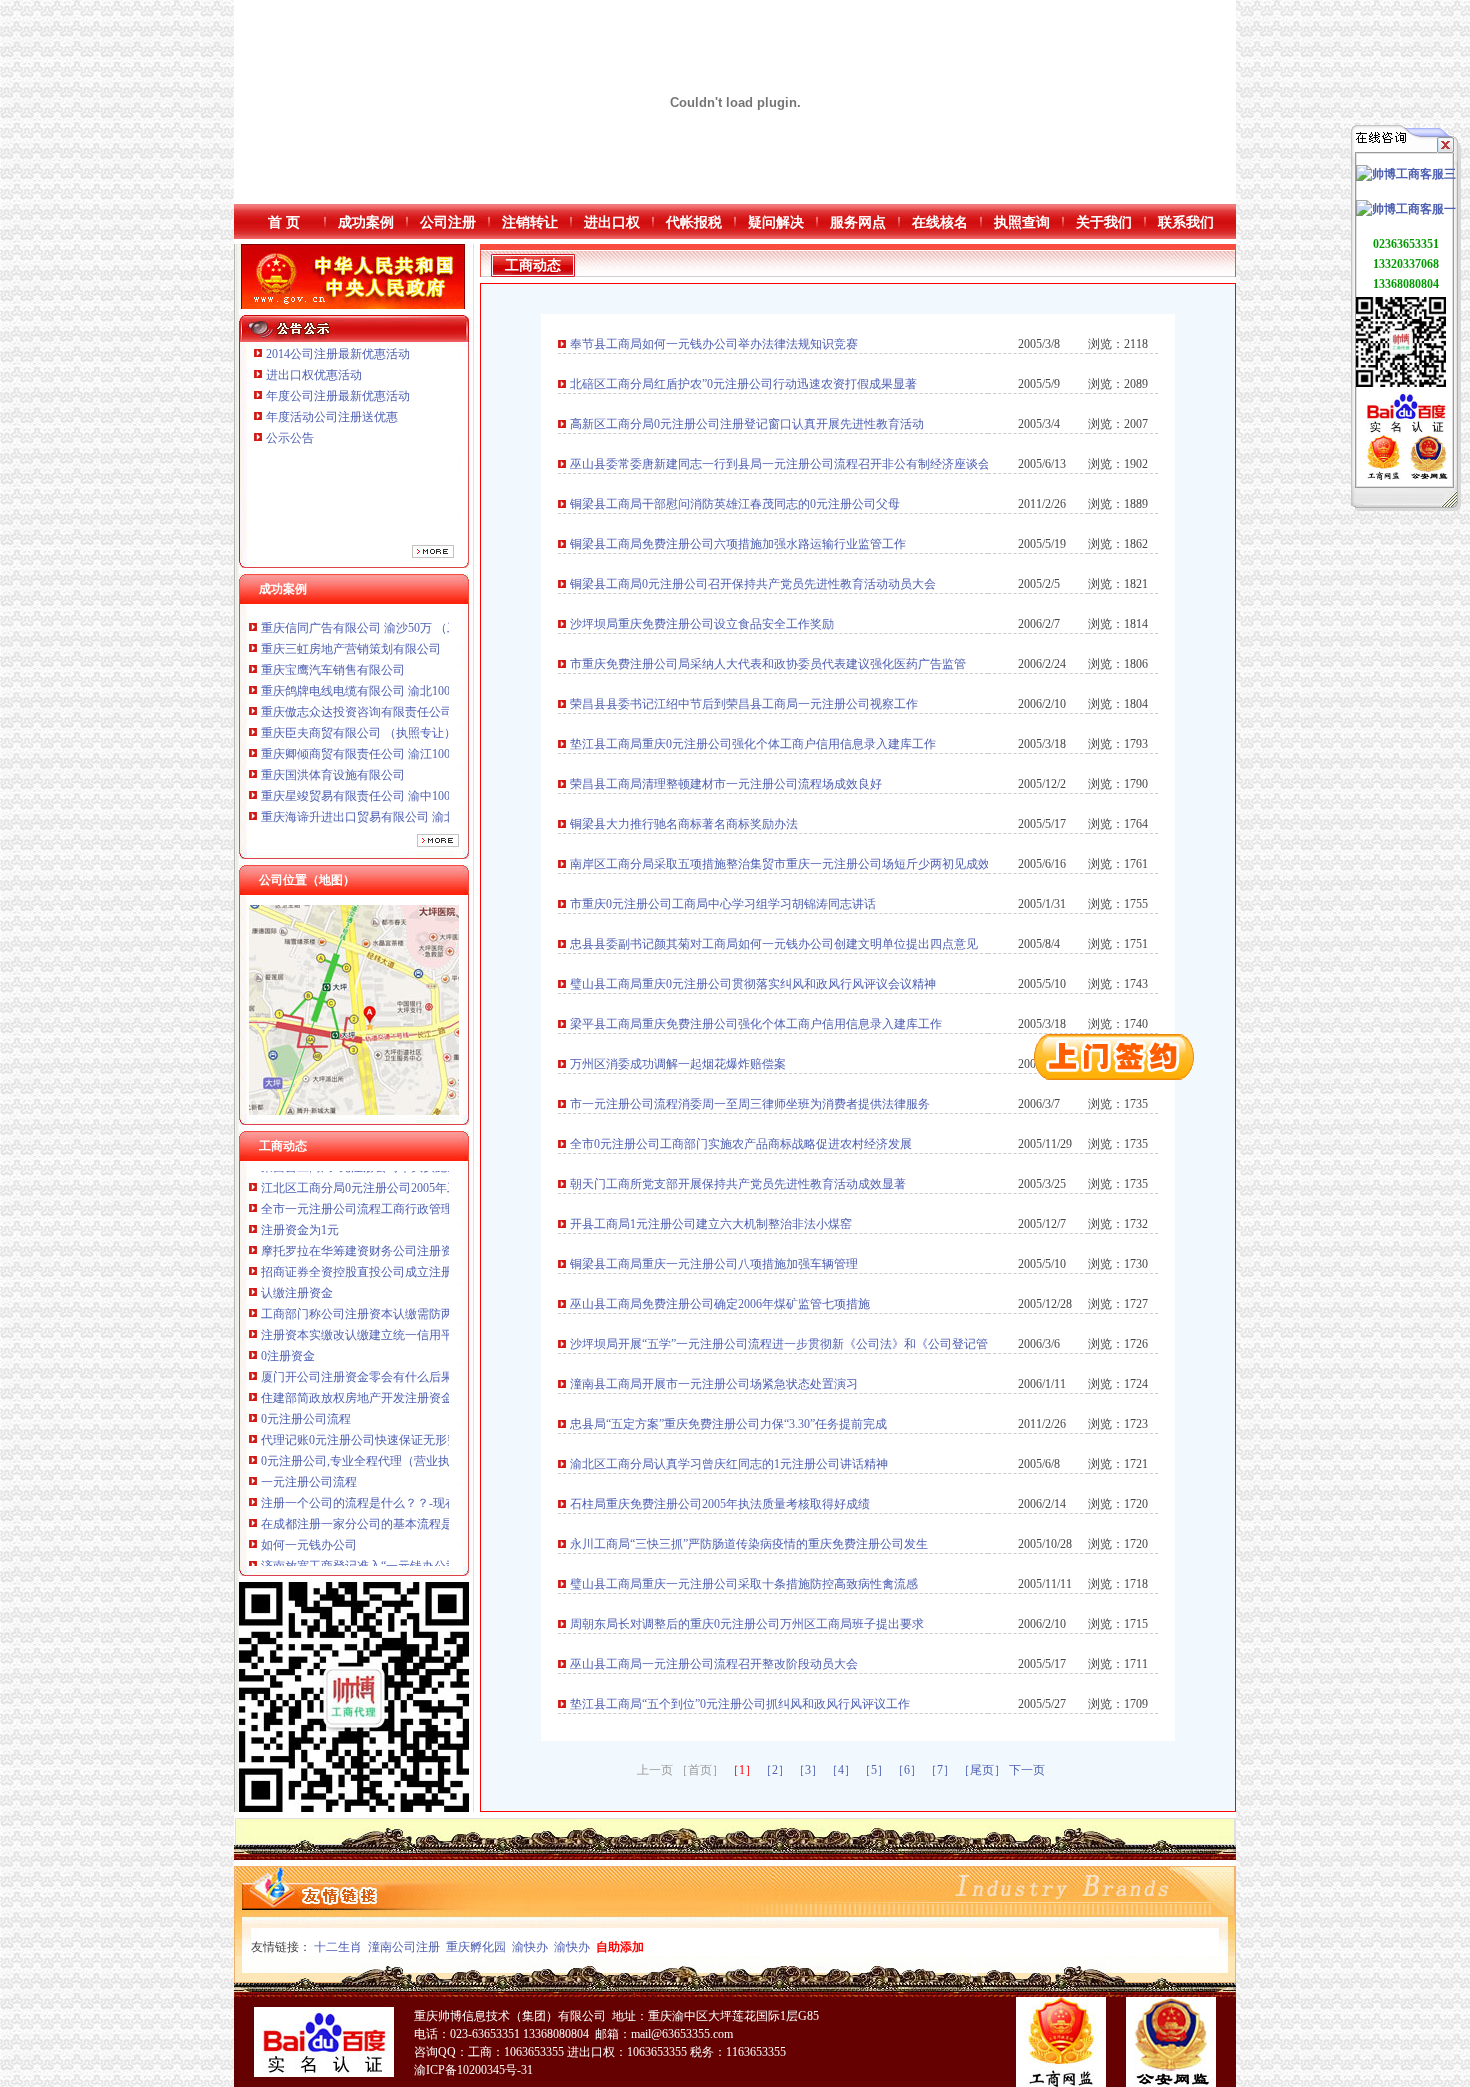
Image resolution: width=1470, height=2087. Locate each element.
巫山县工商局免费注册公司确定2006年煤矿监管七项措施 (720, 1304)
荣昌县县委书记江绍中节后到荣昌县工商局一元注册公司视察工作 (744, 704)
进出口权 (612, 222)
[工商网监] (1383, 476)
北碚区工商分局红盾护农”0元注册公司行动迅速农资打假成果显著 (743, 384)
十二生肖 (338, 1947)
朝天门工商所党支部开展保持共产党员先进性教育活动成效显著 (738, 1184)
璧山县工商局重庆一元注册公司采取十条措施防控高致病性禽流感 (744, 1584)
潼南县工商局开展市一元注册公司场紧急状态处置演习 (714, 1384)
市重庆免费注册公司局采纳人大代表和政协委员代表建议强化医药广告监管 (768, 664)
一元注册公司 (297, 1556)
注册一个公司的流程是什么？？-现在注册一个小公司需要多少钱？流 (443, 1451)
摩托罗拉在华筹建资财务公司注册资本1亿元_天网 (393, 1199)
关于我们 (1104, 222)
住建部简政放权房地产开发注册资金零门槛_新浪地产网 (408, 1346)
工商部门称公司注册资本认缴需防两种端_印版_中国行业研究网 (429, 1262)
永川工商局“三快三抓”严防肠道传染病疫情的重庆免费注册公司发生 (749, 1544)
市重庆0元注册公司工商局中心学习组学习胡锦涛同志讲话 (723, 904)
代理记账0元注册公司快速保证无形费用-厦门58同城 (398, 1388)
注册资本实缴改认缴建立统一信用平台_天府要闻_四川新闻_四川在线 (444, 1283)
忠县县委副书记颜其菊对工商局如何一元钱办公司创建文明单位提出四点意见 (774, 944)
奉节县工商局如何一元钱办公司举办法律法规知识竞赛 (714, 344)
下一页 (1027, 1770)
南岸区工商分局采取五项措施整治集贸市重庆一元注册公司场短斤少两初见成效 (780, 864)
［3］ (808, 1770)
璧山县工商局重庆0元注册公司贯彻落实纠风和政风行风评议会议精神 (753, 984)
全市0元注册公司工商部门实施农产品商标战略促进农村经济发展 (741, 1144)
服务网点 (858, 222)
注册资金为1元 (300, 1178)
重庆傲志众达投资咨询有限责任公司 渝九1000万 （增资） (414, 662)
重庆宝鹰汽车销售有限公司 (333, 620)
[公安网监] (1428, 476)
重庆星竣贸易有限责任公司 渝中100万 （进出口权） (399, 746)
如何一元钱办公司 (309, 1493)
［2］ (775, 1770)
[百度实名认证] (1406, 431)
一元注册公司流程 (309, 1430)
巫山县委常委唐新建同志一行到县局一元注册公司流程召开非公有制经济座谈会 (780, 464)
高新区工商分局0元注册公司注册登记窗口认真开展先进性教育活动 (747, 424)
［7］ (940, 1770)
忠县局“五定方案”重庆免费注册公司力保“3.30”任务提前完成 (728, 1424)
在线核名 (940, 222)
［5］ (874, 1770)
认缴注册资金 (297, 1241)
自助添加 (620, 1947)
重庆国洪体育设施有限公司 (333, 725)
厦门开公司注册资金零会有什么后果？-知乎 (377, 1325)
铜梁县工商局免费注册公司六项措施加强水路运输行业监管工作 (738, 544)
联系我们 (1186, 222)
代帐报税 (694, 222)
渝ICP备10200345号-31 (473, 2070)
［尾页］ (982, 1770)
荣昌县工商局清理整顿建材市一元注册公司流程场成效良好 (726, 784)
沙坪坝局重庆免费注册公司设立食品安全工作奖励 (702, 624)
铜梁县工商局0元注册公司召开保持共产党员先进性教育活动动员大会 (753, 584)
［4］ (841, 1770)
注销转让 (530, 222)
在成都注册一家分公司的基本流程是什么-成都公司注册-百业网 (427, 1472)
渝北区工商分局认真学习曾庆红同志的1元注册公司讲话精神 (729, 1464)
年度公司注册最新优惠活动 (338, 396)
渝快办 (530, 1947)
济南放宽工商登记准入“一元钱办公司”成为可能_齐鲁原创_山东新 (434, 1514)
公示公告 (290, 438)
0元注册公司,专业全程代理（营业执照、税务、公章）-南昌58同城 (435, 1409)
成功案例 (366, 222)
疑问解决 (776, 222)
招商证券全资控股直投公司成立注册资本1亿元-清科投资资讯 (422, 1220)
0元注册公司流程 (306, 1367)
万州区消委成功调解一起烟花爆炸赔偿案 (678, 1064)
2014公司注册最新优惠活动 (338, 354)
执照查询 (1022, 222)
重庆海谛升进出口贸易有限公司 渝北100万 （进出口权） (411, 767)
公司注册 (448, 222)
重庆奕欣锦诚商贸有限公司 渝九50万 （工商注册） (396, 788)
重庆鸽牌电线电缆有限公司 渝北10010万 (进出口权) (397, 641)
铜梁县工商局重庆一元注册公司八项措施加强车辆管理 (714, 1264)
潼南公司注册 (404, 1947)
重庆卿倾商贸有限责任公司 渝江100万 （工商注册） (399, 704)
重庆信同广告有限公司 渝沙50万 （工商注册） (384, 809)
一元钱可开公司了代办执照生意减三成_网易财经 (390, 1535)
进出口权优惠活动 (314, 375)
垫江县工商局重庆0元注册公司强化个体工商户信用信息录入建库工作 (753, 744)
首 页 (284, 222)
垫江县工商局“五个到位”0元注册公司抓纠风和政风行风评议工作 (740, 1704)
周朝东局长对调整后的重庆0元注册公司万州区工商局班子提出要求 (747, 1624)
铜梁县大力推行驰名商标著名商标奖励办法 (684, 824)
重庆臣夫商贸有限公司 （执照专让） (358, 683)
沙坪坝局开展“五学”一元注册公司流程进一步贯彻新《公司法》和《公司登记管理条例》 (803, 1344)
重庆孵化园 (476, 1947)
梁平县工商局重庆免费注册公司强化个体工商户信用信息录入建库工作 (756, 1024)
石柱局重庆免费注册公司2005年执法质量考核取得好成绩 (720, 1504)
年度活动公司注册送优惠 (332, 417)
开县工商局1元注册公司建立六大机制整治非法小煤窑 (711, 1224)
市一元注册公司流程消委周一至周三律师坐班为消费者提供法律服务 (750, 1104)
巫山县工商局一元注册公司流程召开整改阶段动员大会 (714, 1664)
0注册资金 (288, 1304)
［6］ (907, 1770)
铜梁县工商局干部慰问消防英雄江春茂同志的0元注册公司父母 (735, 504)
